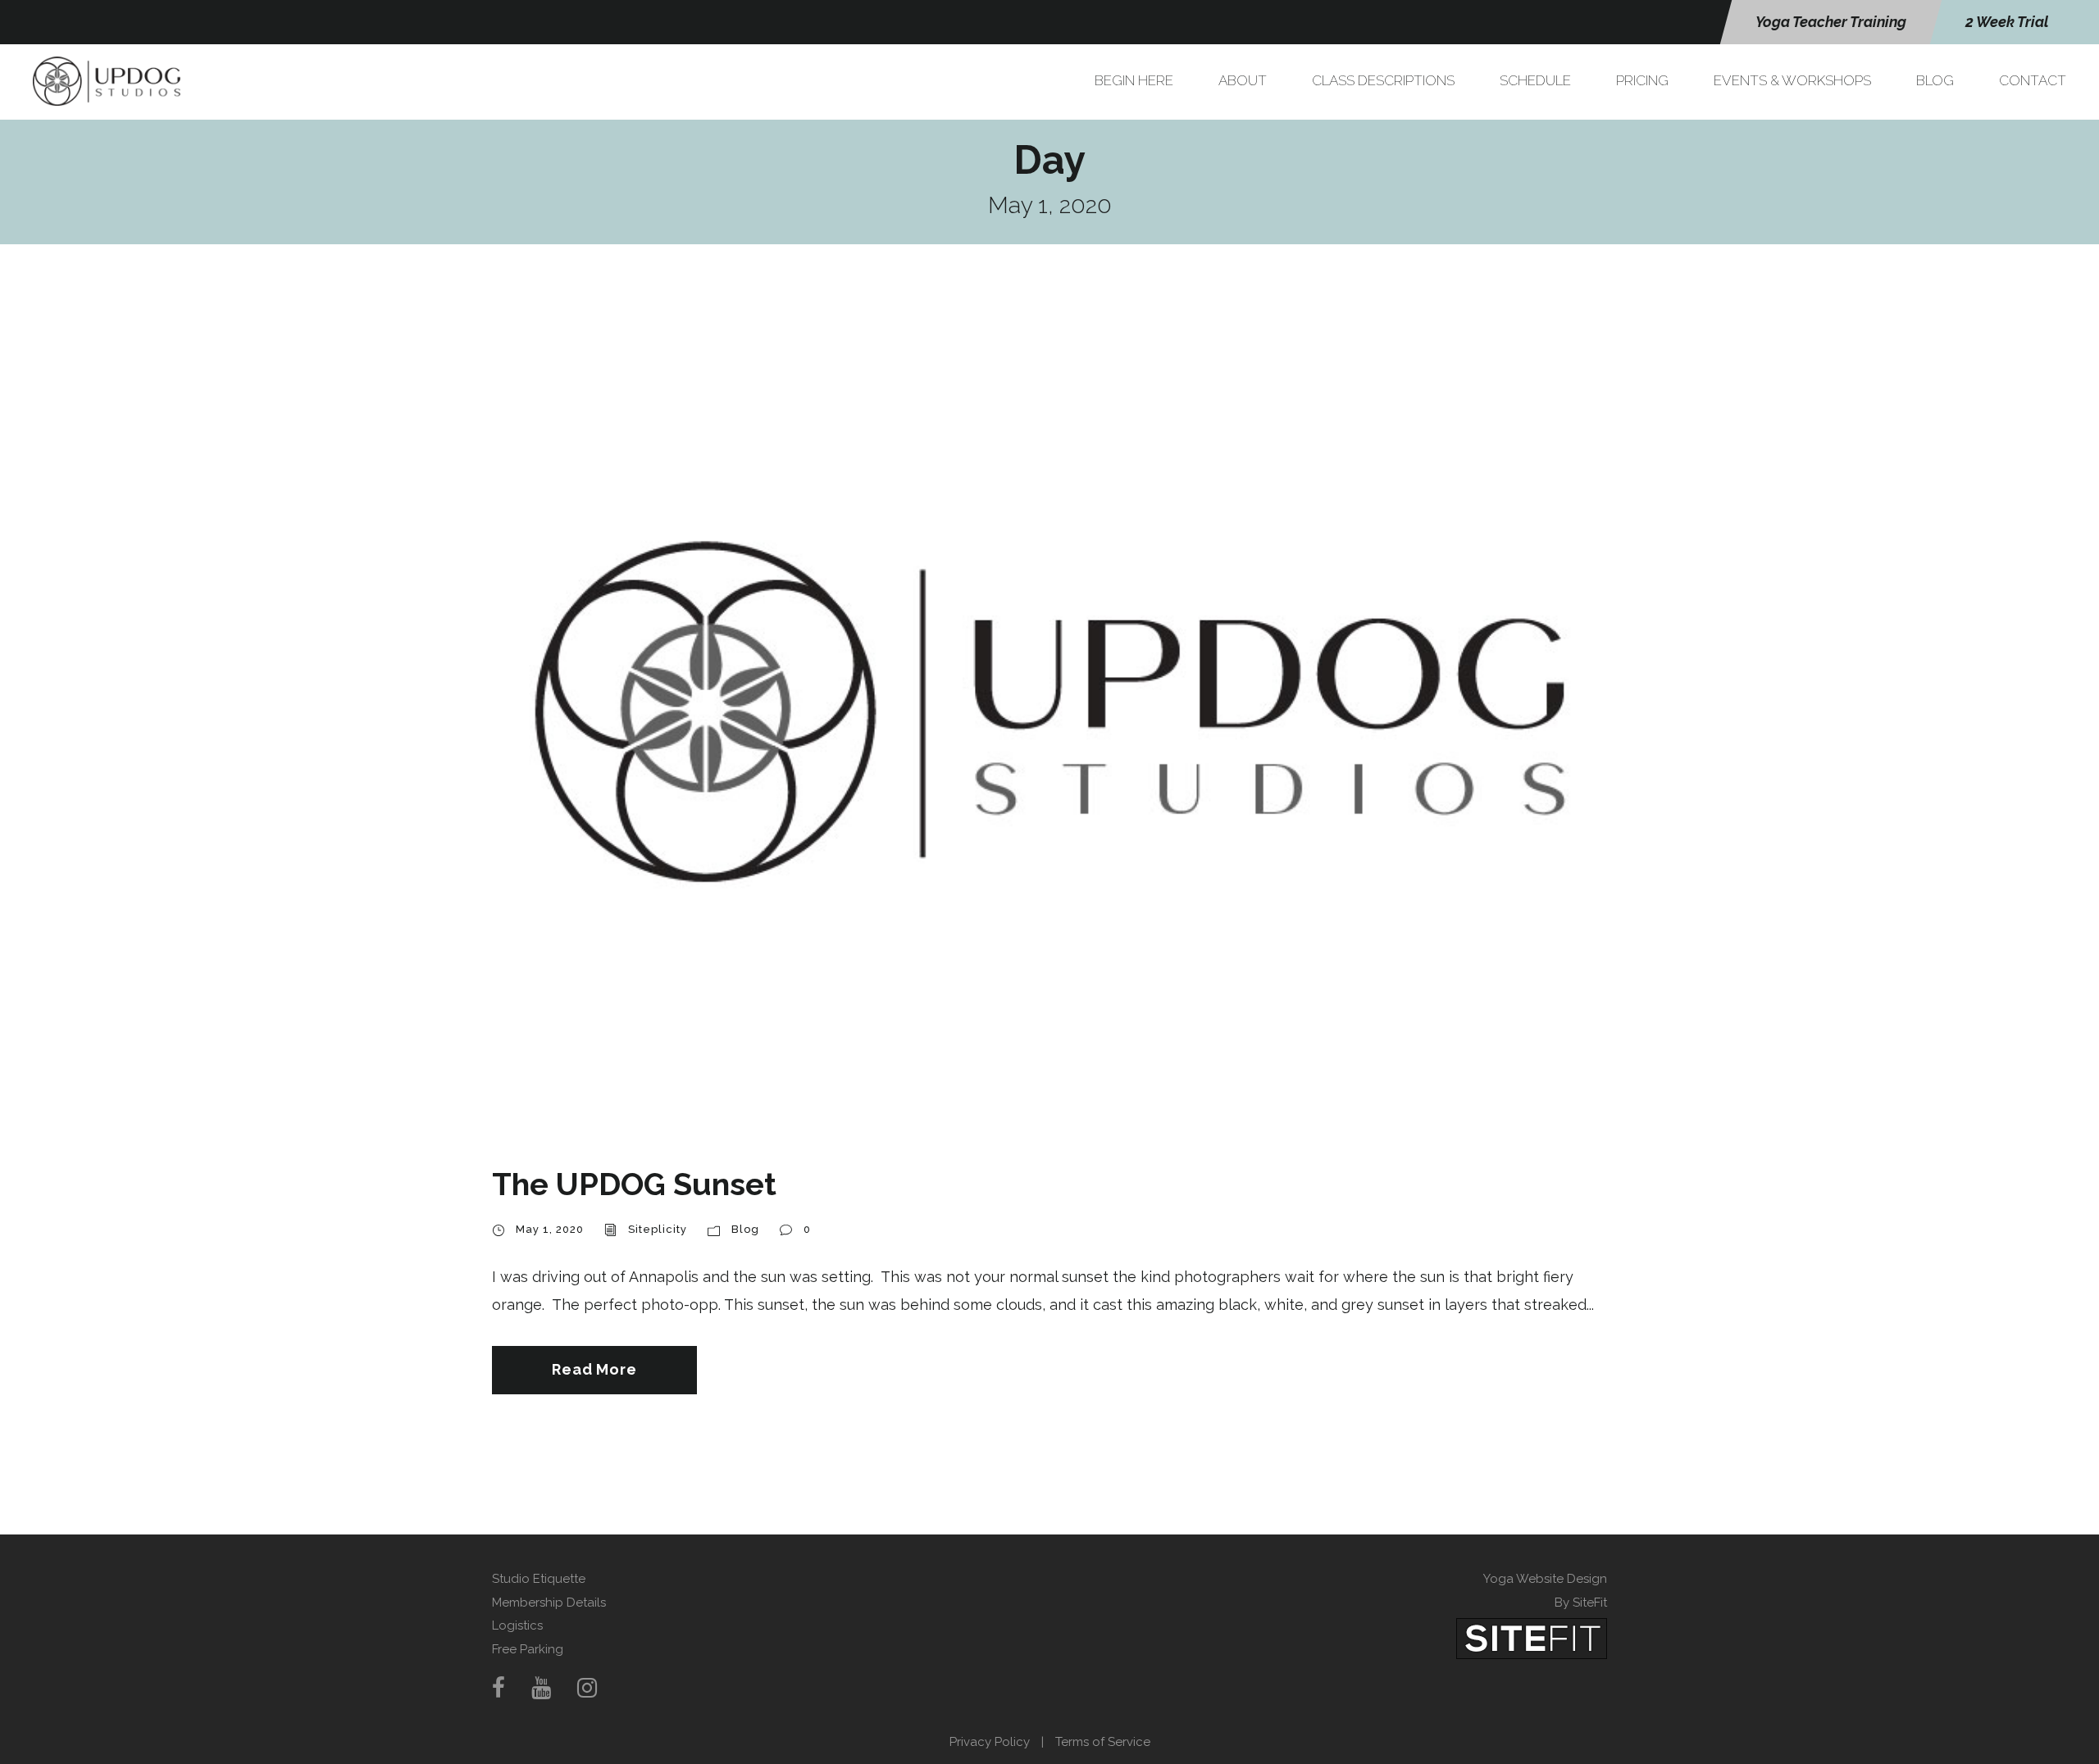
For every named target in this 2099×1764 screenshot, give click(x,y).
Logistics (517, 1625)
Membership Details (549, 1603)
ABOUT (1243, 80)
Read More (594, 1369)
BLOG (1935, 80)
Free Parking (528, 1649)
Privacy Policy (990, 1742)
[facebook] (499, 1688)
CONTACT (2033, 80)
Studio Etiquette (539, 1579)
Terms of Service (1103, 1742)
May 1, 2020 (550, 1229)
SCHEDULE (1535, 80)
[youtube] (541, 1688)
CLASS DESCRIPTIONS (1383, 80)
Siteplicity (658, 1229)
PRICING (1642, 80)
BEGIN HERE (1134, 80)
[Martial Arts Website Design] (1532, 1638)
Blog (745, 1229)
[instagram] (587, 1688)
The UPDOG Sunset (634, 1184)
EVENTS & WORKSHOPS (1792, 80)
